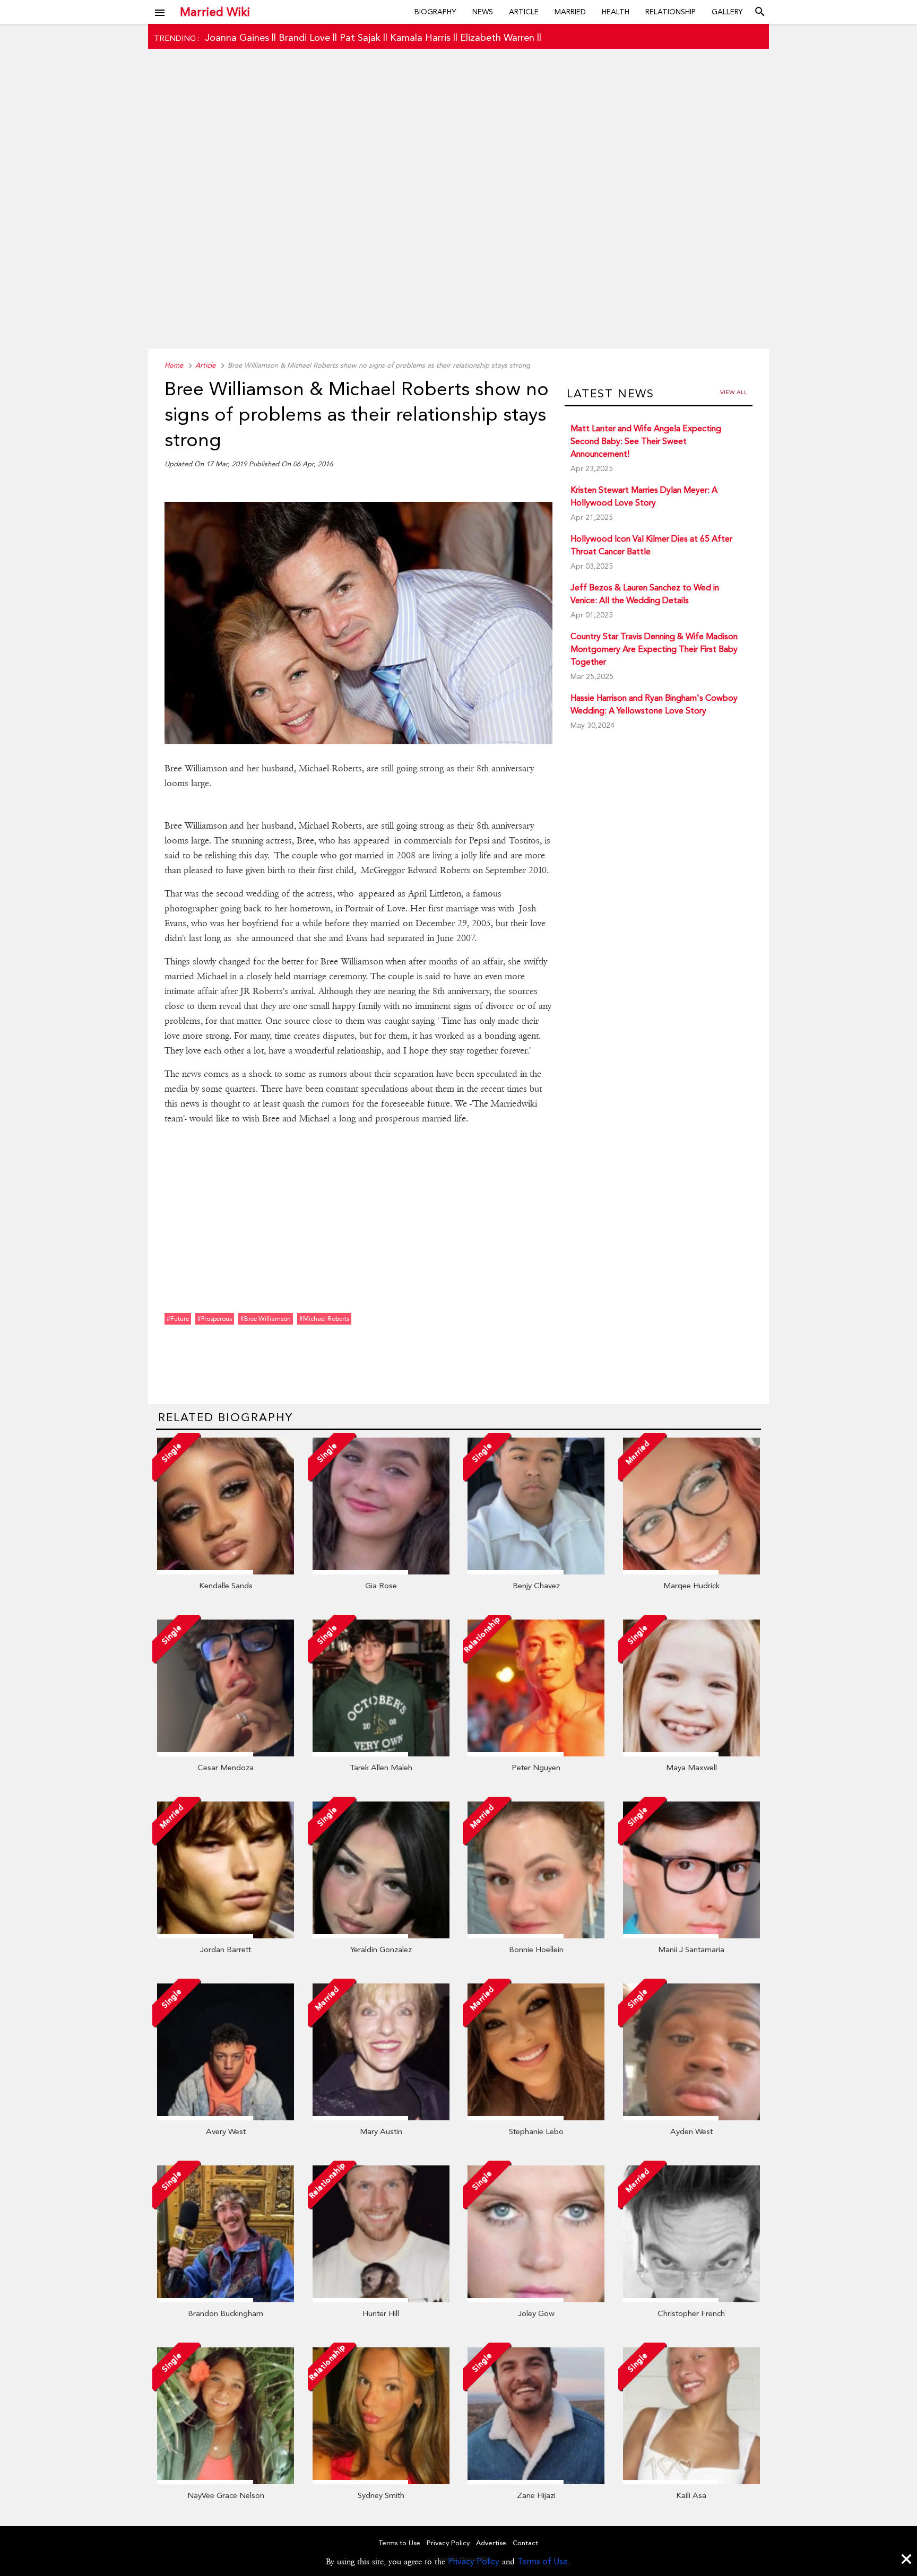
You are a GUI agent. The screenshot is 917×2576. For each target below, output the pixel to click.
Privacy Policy (474, 2561)
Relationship (671, 12)
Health (616, 12)
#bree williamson (266, 1319)
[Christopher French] (691, 2300)
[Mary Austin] (381, 2118)
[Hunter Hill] (381, 2300)
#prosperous (215, 1319)
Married (570, 12)
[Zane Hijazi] (536, 2482)
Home (174, 365)
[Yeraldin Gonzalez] (381, 1936)
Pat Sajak (360, 37)
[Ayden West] (691, 2118)
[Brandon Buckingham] (226, 2300)
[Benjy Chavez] (536, 1572)
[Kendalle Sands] (226, 1572)
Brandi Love (304, 37)
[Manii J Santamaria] (691, 1936)
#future (178, 1319)
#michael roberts (324, 1319)
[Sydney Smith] (381, 2482)
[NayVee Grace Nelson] (226, 2482)
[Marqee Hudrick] (691, 1572)
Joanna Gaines (237, 37)
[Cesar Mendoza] (226, 1754)
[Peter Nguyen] (536, 1754)
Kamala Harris (420, 37)
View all (734, 392)
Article (524, 12)
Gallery (727, 12)
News (483, 12)
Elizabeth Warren (497, 37)
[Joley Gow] (536, 2300)
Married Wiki (215, 12)
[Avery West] (226, 2118)
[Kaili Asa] (691, 2482)
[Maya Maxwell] (691, 1754)
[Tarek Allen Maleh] (381, 1754)
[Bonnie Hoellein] (536, 1936)
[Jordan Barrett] (226, 1936)
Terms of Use (543, 2561)
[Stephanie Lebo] (536, 2118)
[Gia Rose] (381, 1572)
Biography (435, 12)
